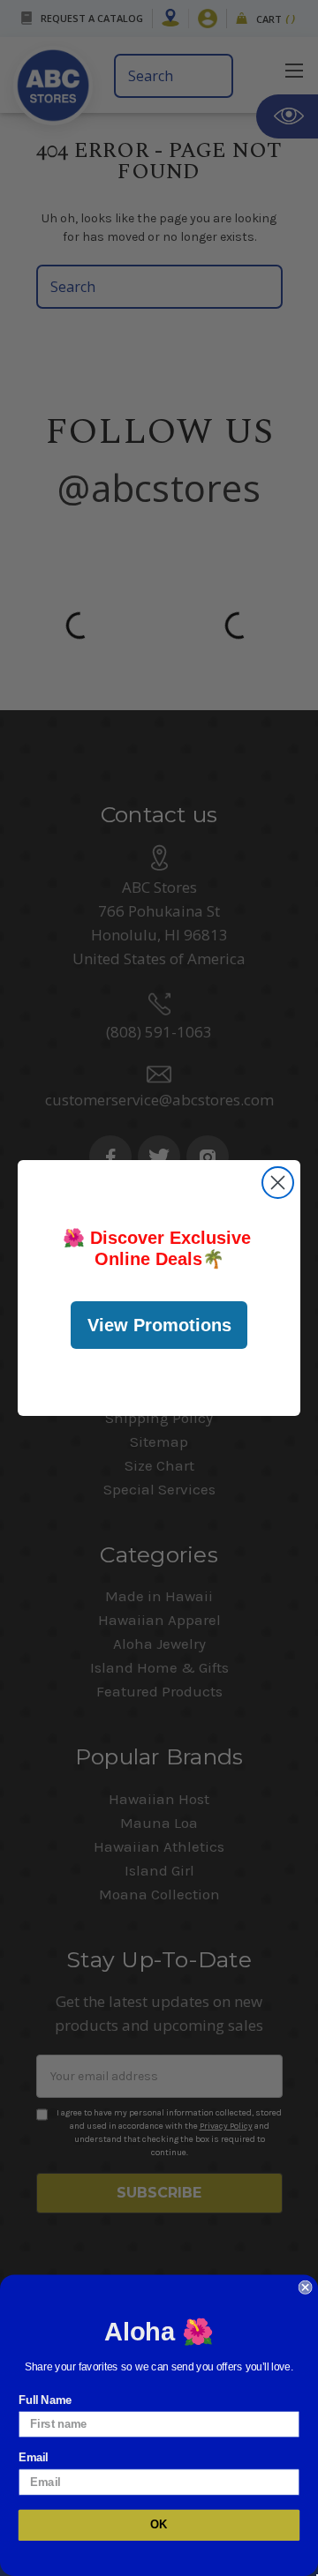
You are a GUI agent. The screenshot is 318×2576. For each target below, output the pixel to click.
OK (159, 2525)
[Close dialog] (278, 1183)
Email (34, 2458)
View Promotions (159, 1325)
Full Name (45, 2400)
